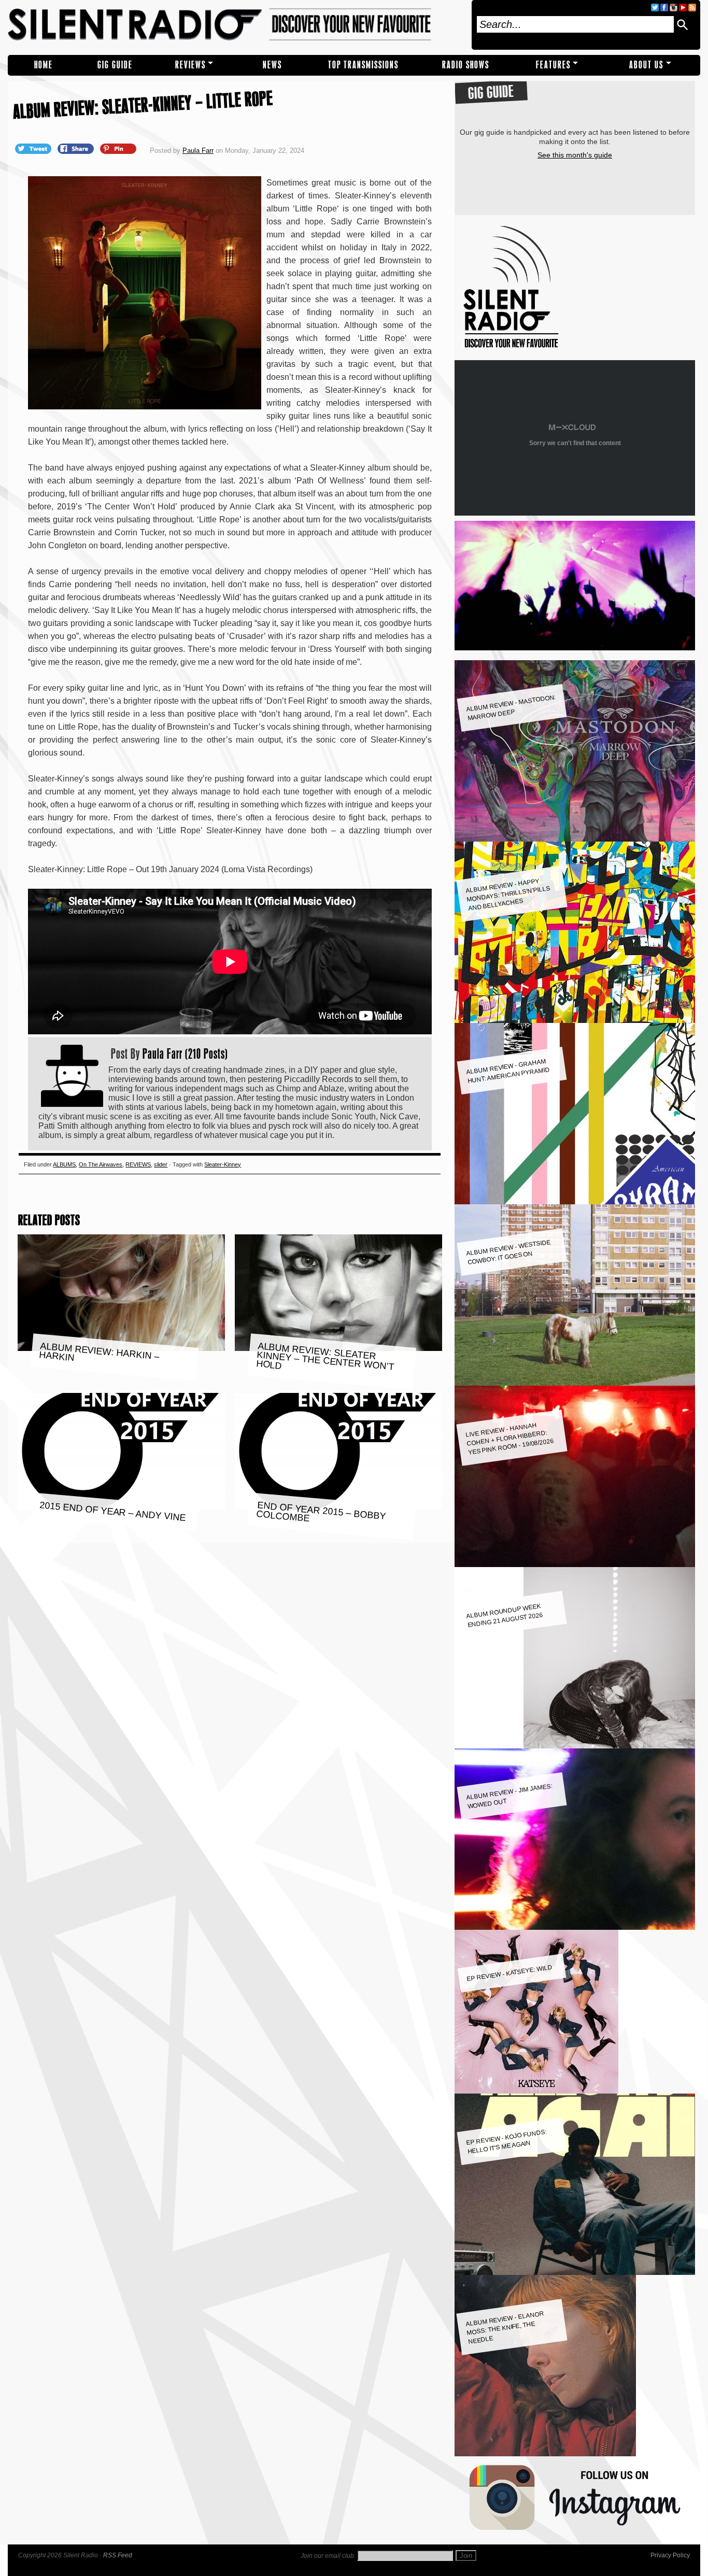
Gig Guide (115, 65)
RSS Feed (118, 2555)
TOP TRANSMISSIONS (363, 65)
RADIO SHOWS (466, 65)
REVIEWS (190, 65)
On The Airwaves (101, 1164)
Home (44, 65)
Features (553, 65)
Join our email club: (328, 2556)
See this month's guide (575, 155)
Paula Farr (198, 151)
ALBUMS (64, 1164)
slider (161, 1164)
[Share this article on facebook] (77, 148)
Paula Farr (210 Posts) (185, 1054)
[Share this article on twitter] (34, 148)
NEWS (272, 65)
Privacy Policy (670, 2555)
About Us (646, 65)
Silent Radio (236, 25)
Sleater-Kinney (223, 1164)
